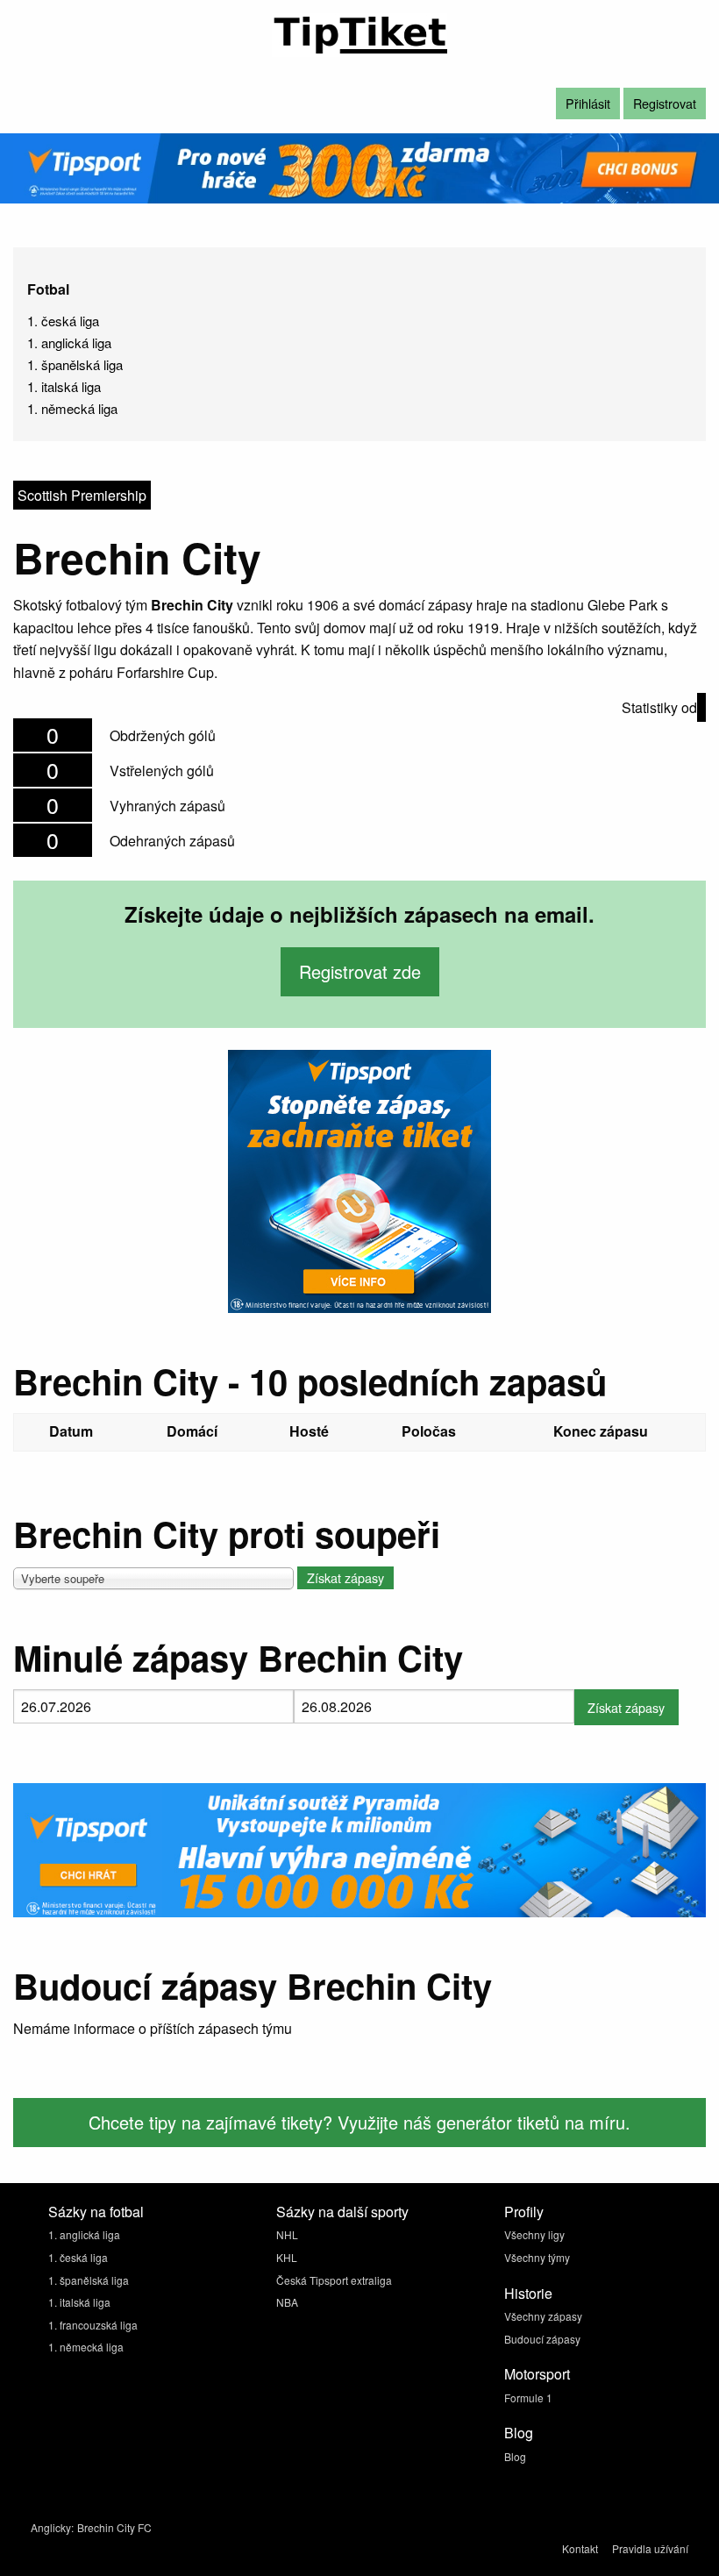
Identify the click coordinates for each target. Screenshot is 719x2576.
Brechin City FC (114, 2527)
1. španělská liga (75, 364)
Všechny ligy (534, 2234)
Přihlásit (588, 103)
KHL (287, 2257)
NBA (287, 2302)
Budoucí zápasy (542, 2339)
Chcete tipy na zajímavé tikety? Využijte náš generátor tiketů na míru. (359, 2122)
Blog (515, 2456)
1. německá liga (72, 408)
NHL (287, 2234)
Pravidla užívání (650, 2548)
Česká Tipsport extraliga (334, 2280)
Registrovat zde (360, 971)
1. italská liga (64, 386)
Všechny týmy (537, 2257)
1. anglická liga (69, 343)
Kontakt (580, 2548)
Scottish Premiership (82, 495)
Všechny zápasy (543, 2316)
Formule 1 (528, 2398)
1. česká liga (63, 321)
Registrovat (665, 103)
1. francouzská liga (93, 2325)
